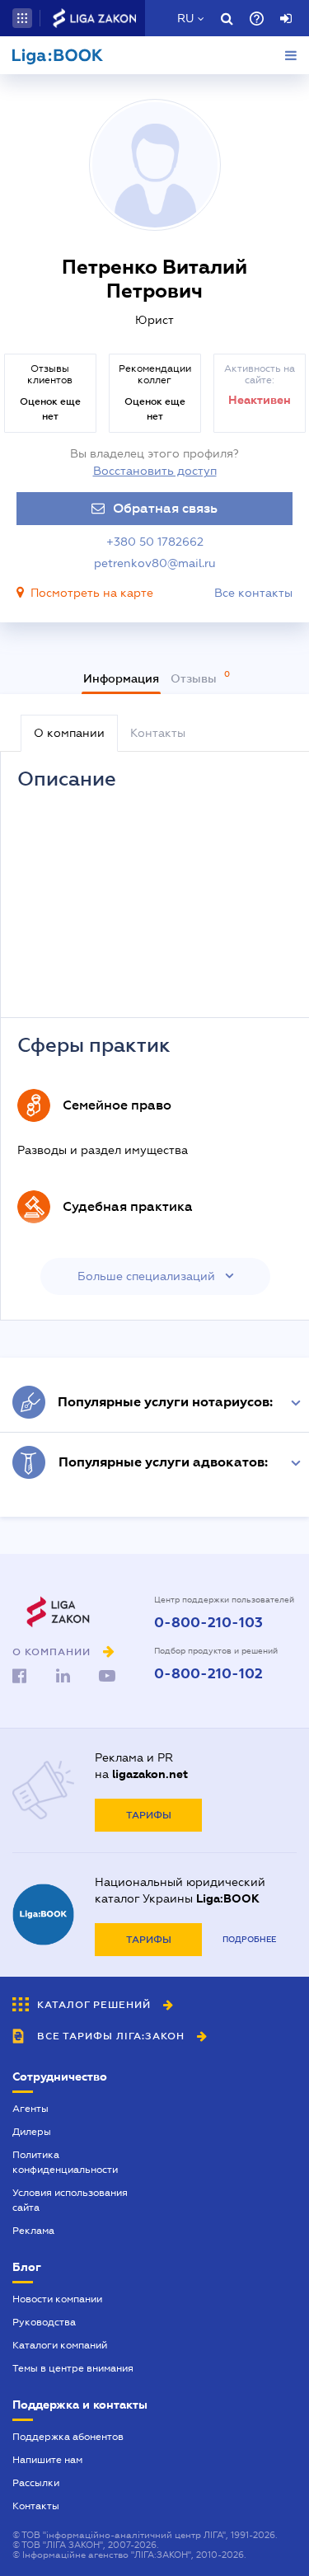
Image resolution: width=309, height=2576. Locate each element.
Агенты (30, 2109)
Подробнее (249, 1939)
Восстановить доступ (155, 471)
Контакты (36, 2506)
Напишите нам (47, 2460)
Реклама (33, 2231)
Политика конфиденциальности (65, 2162)
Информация (121, 678)
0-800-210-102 (208, 1674)
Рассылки (36, 2483)
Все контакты (253, 593)
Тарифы (149, 1815)
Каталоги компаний (60, 2345)
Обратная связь (165, 509)
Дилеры (32, 2132)
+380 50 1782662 (155, 542)
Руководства (44, 2322)
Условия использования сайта (70, 2200)
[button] (22, 18)
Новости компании (57, 2299)
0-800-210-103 (208, 1623)
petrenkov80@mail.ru (155, 563)
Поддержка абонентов (68, 2437)
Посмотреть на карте (92, 593)
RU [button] (185, 18)
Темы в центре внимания (73, 2368)
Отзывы (195, 678)
